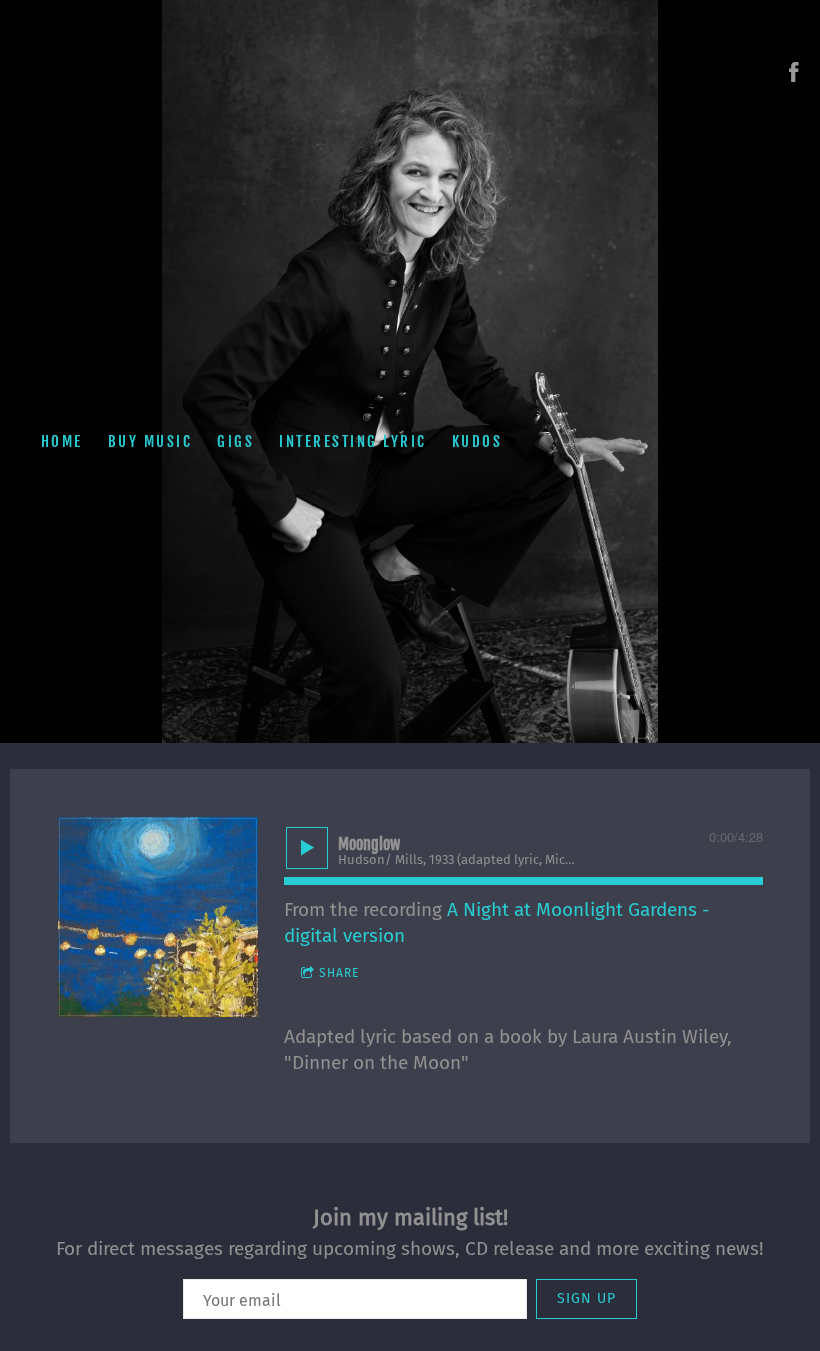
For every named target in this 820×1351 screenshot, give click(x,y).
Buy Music (150, 441)
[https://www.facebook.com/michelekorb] (794, 72)
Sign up (586, 1298)
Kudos (477, 441)
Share (339, 973)
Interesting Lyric (353, 441)
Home (62, 441)
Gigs (235, 441)
